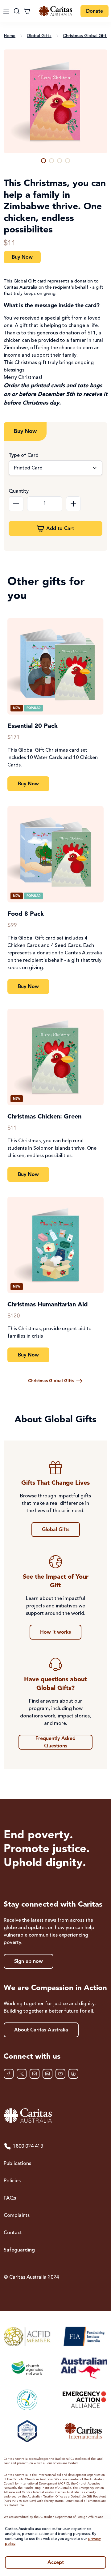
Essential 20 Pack (33, 726)
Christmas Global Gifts (86, 36)
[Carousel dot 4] (68, 161)
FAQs (10, 2198)
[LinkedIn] (47, 2074)
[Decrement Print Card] (16, 504)
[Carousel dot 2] (51, 161)
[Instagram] (35, 2074)
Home (10, 36)
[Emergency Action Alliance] (84, 2400)
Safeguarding (19, 2250)
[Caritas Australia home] (55, 11)
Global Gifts (39, 36)
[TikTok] (73, 2074)
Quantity (19, 491)
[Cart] (27, 11)
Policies (12, 2181)
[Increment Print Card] (73, 504)
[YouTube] (60, 2074)
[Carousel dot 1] (43, 161)
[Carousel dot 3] (60, 161)
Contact (13, 2233)
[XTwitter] (22, 2074)
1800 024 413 (28, 2146)
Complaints (17, 2216)
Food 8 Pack (26, 914)
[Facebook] (9, 2074)
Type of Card (24, 456)
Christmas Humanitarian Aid (48, 1305)
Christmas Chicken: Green (44, 1117)
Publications (17, 2164)
